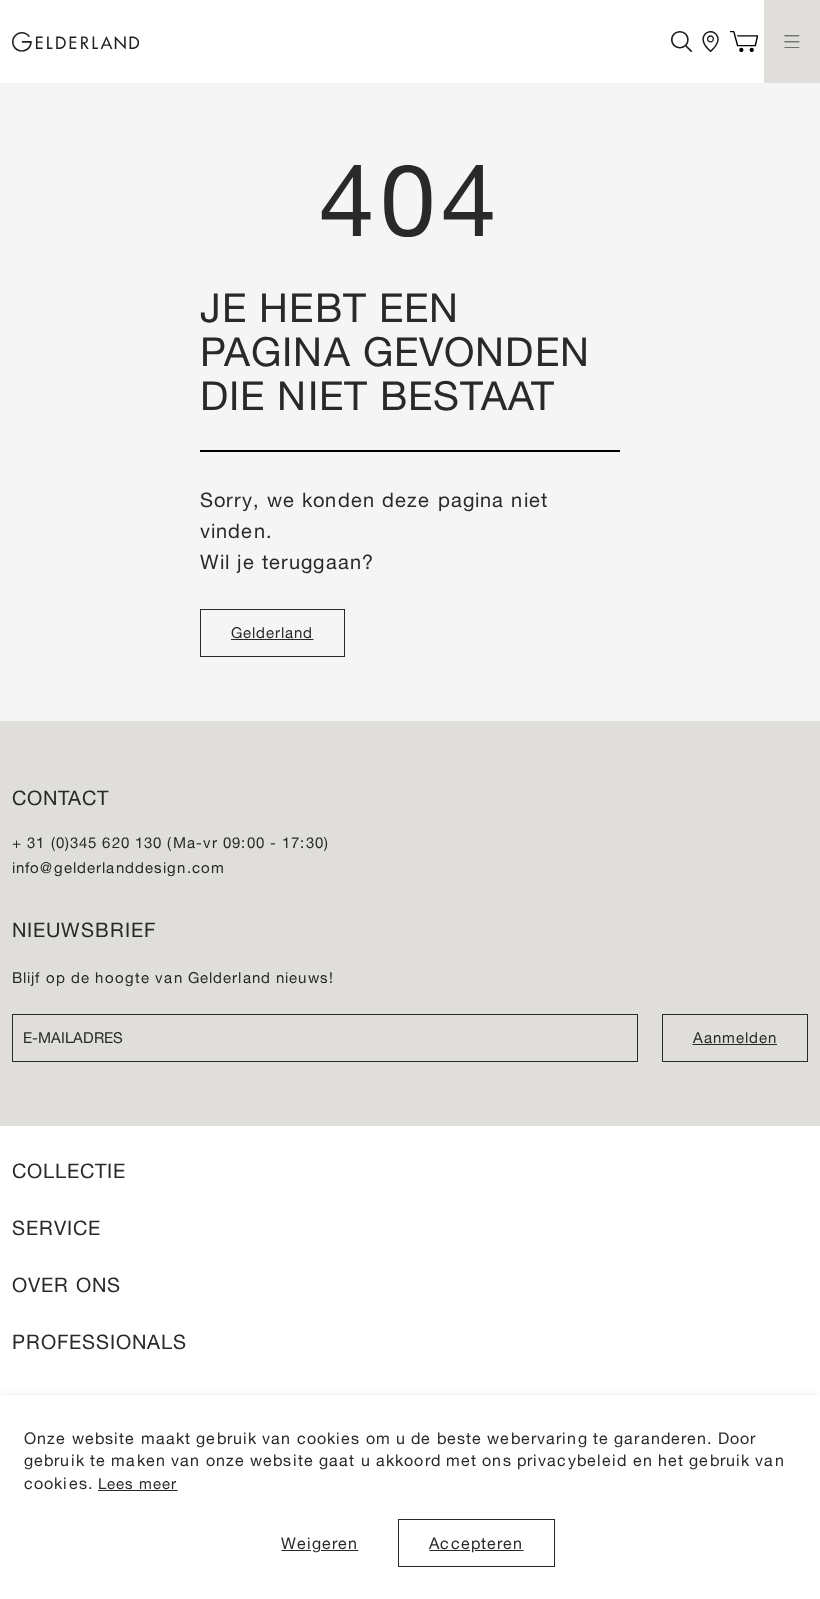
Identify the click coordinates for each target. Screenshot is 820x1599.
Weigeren (319, 1543)
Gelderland (272, 632)
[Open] (792, 41)
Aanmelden (735, 1037)
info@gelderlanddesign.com (118, 867)
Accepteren (476, 1543)
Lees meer (137, 1483)
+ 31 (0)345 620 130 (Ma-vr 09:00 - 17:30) (170, 842)
